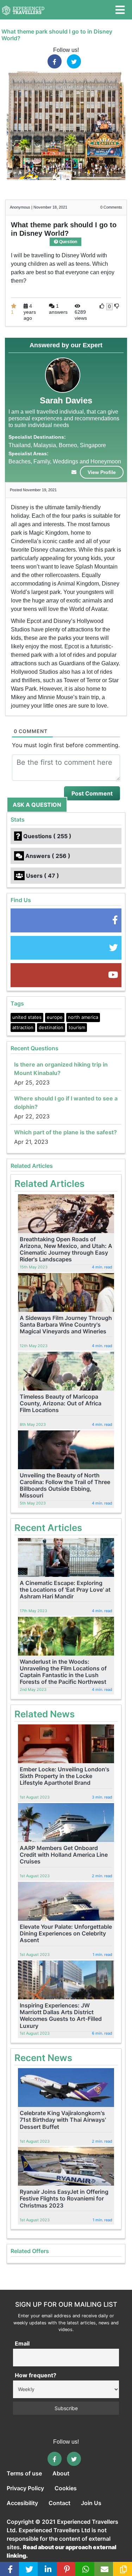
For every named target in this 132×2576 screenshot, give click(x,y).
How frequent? (36, 2375)
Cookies (66, 2488)
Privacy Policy (25, 2488)
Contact (59, 2503)
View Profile (102, 472)
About (61, 2473)
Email (22, 2343)
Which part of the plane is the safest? (65, 1132)
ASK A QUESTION (37, 805)
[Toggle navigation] (120, 10)
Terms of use (24, 2473)
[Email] (105, 2569)
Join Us (91, 2503)
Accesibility (22, 2503)
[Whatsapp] (86, 2569)
